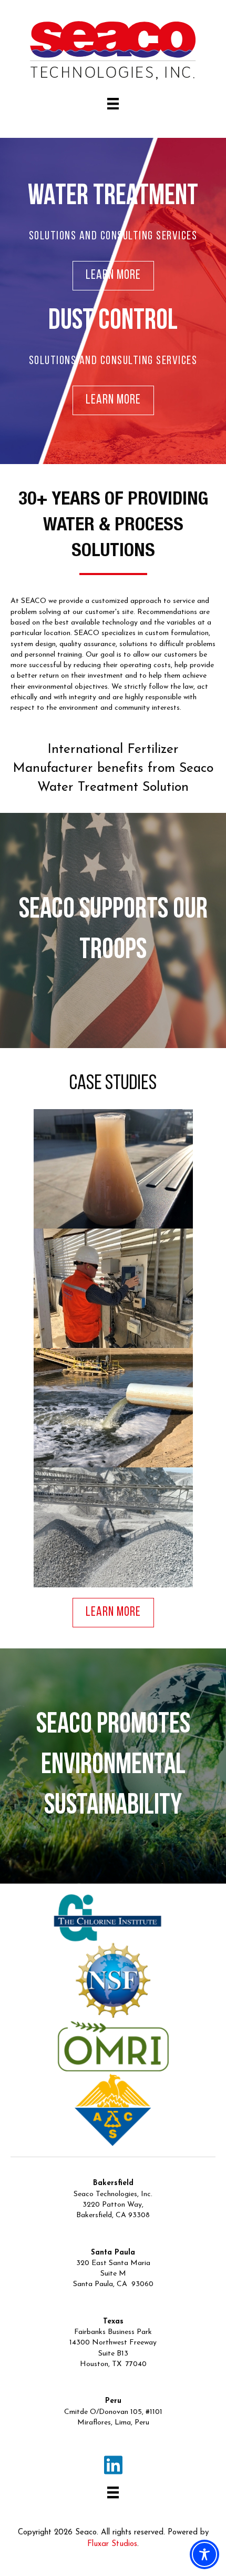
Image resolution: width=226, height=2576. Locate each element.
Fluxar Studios (112, 2544)
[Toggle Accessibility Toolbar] (204, 2554)
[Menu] (113, 104)
